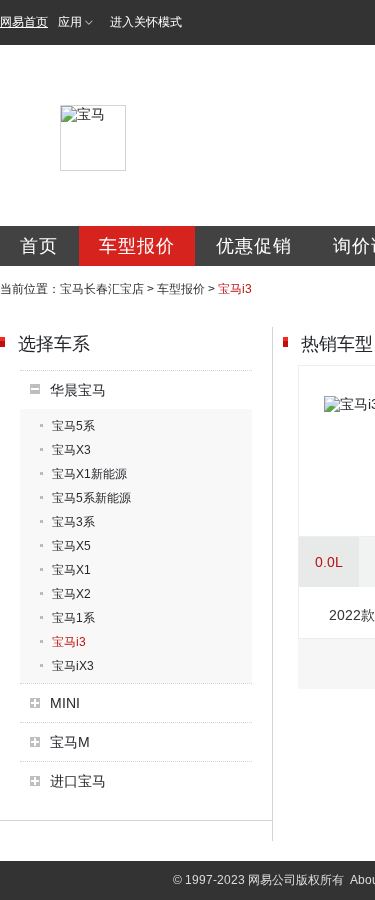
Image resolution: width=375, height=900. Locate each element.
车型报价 (137, 246)
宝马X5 (71, 546)
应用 (70, 22)
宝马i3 (69, 642)
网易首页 (24, 22)
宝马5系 (73, 426)
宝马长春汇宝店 (102, 289)
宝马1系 (73, 618)
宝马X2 (71, 594)
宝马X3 (71, 450)
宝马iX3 (73, 666)
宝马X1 (71, 570)
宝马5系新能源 (91, 498)
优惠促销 (254, 246)
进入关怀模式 (146, 22)
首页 (39, 246)
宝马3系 (73, 522)
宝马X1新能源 (89, 474)
